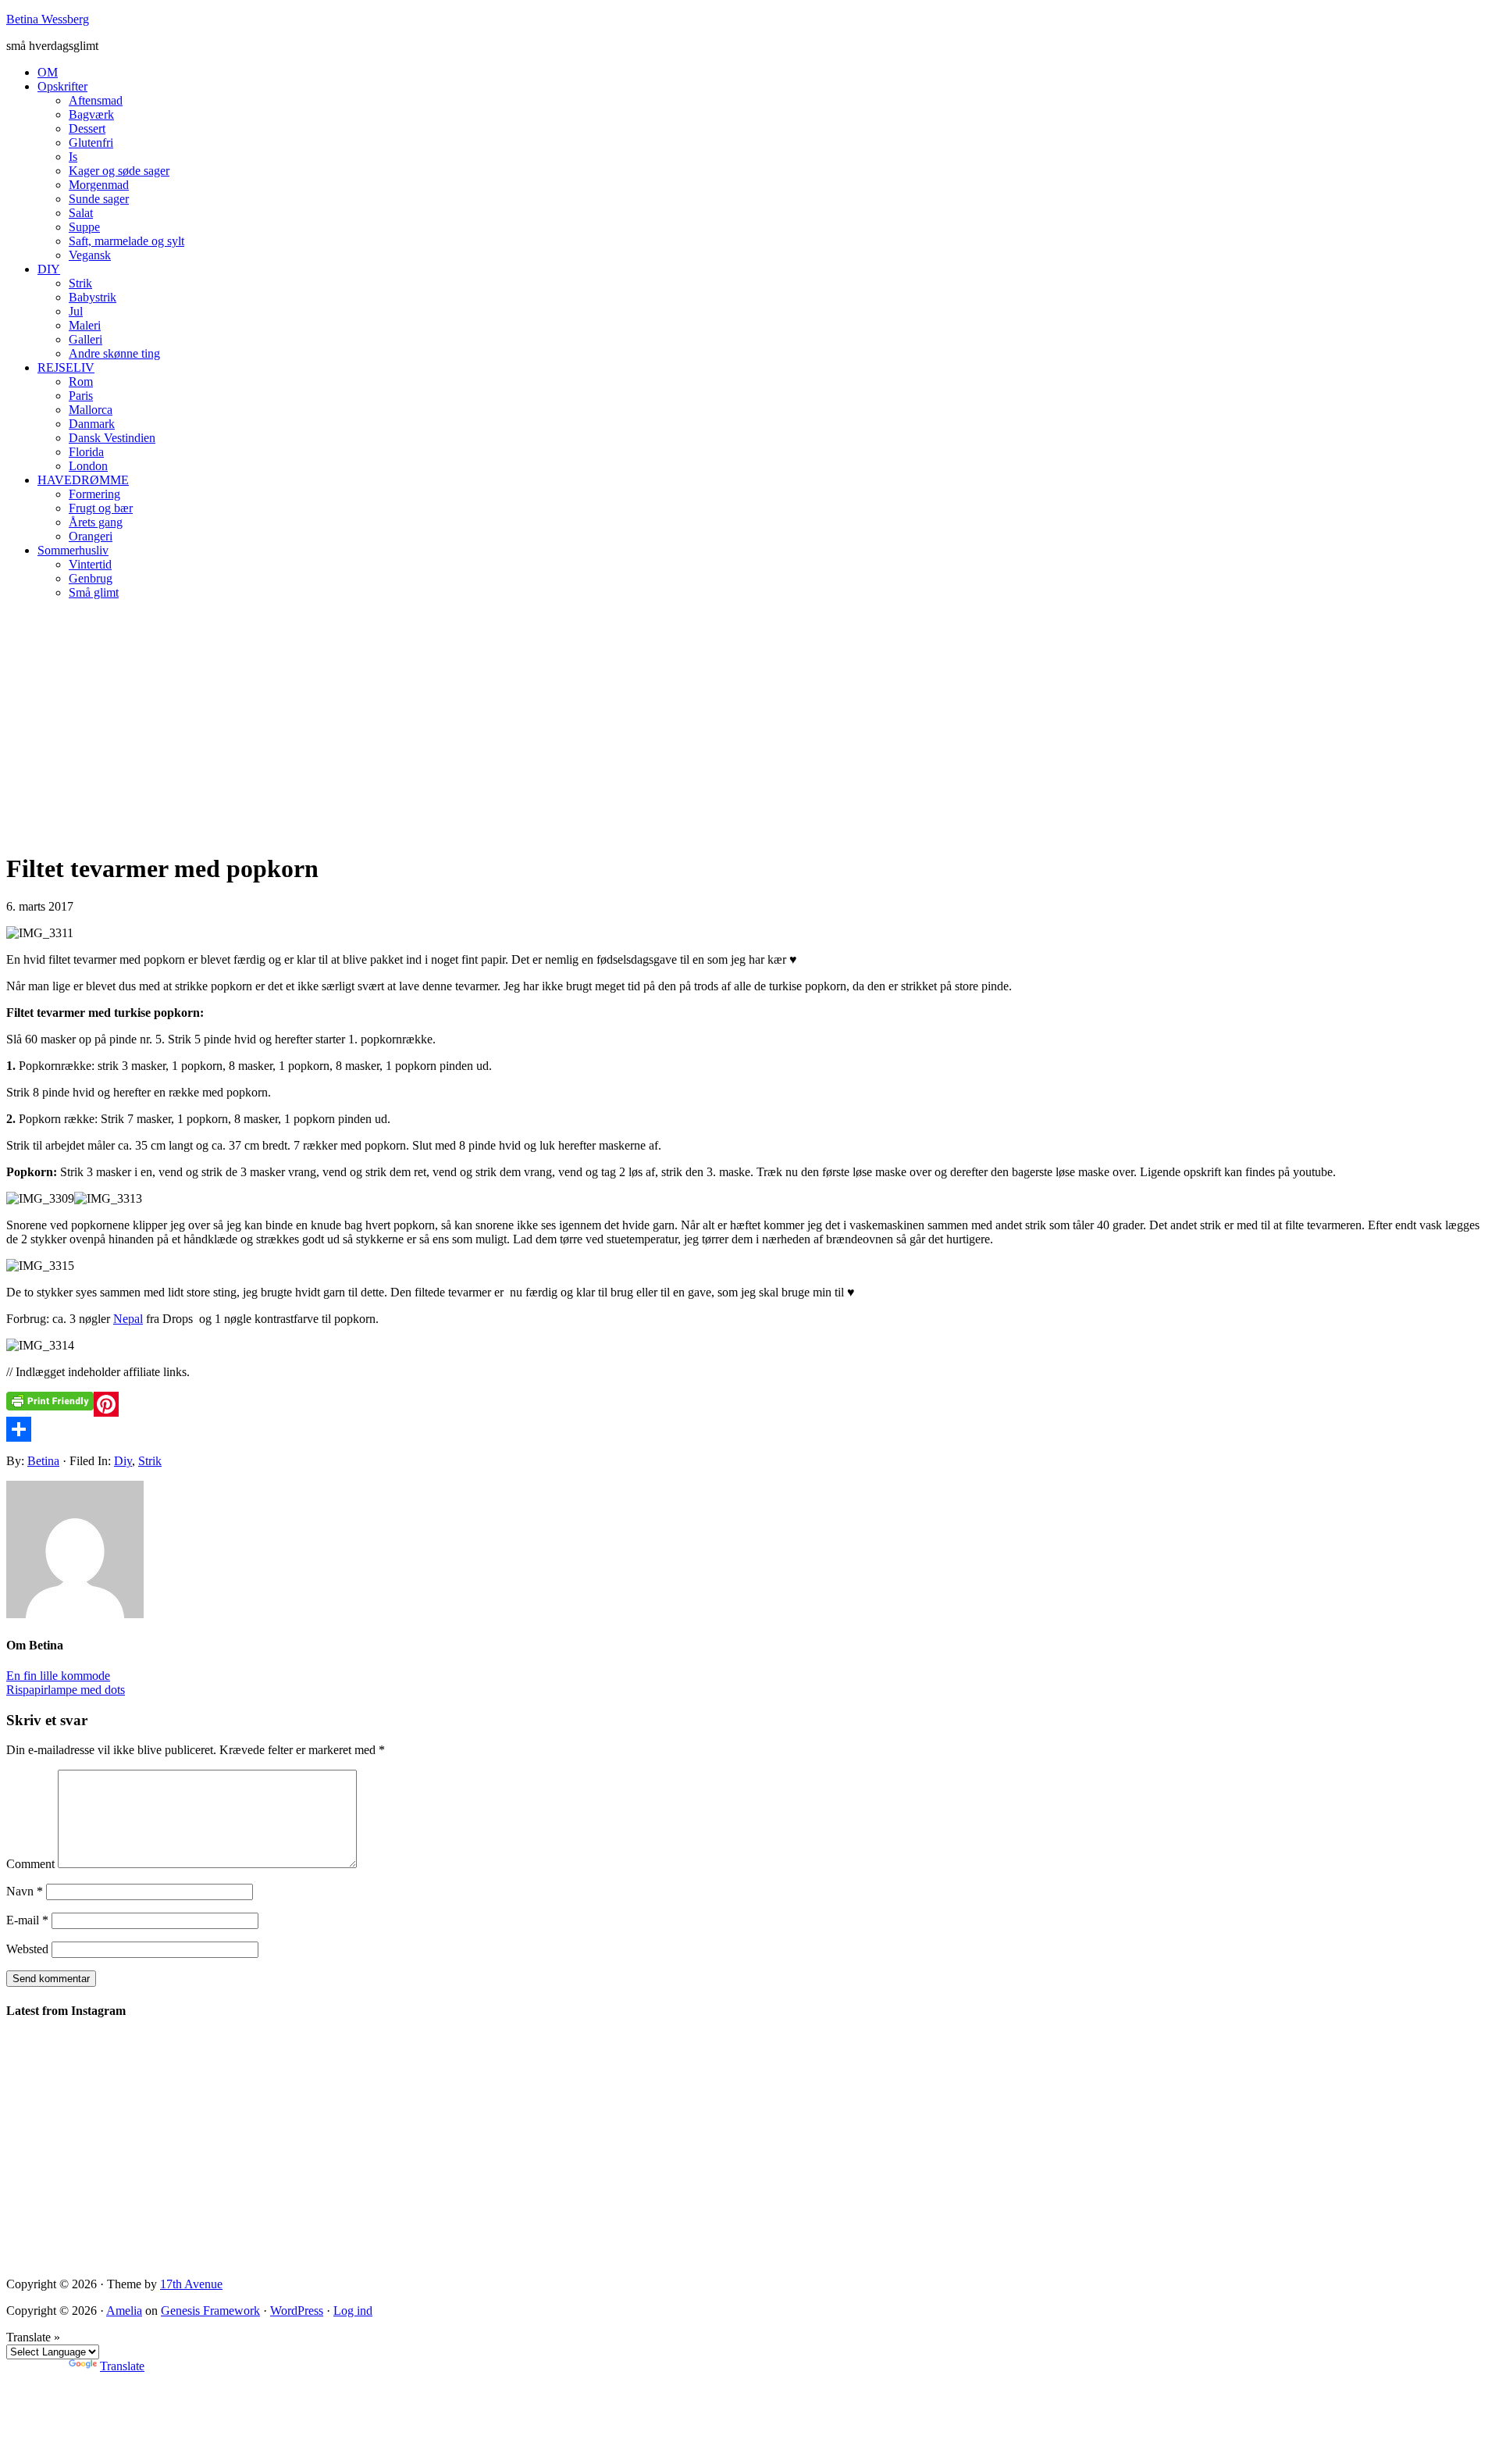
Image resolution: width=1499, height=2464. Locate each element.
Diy (123, 1461)
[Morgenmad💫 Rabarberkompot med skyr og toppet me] (1400, 2094)
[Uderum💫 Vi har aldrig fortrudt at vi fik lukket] (285, 2129)
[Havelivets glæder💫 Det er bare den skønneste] (657, 2094)
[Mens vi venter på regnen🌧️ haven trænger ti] (842, 2093)
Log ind (353, 2311)
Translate (122, 2366)
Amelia (124, 2311)
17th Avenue (191, 2284)
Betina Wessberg (48, 19)
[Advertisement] (749, 722)
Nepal (128, 1319)
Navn (25, 1891)
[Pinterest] (749, 1404)
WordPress (297, 2311)
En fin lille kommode (58, 1676)
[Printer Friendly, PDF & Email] (50, 1401)
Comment (30, 1864)
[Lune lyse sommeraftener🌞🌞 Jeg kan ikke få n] (471, 2122)
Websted (27, 1949)
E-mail (27, 1920)
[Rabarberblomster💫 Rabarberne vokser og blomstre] (1028, 2150)
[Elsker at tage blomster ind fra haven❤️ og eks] (1214, 2101)
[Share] (749, 1429)
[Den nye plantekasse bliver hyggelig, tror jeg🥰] (99, 2136)
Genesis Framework (210, 2311)
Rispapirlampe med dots (66, 1690)
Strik (150, 1461)
